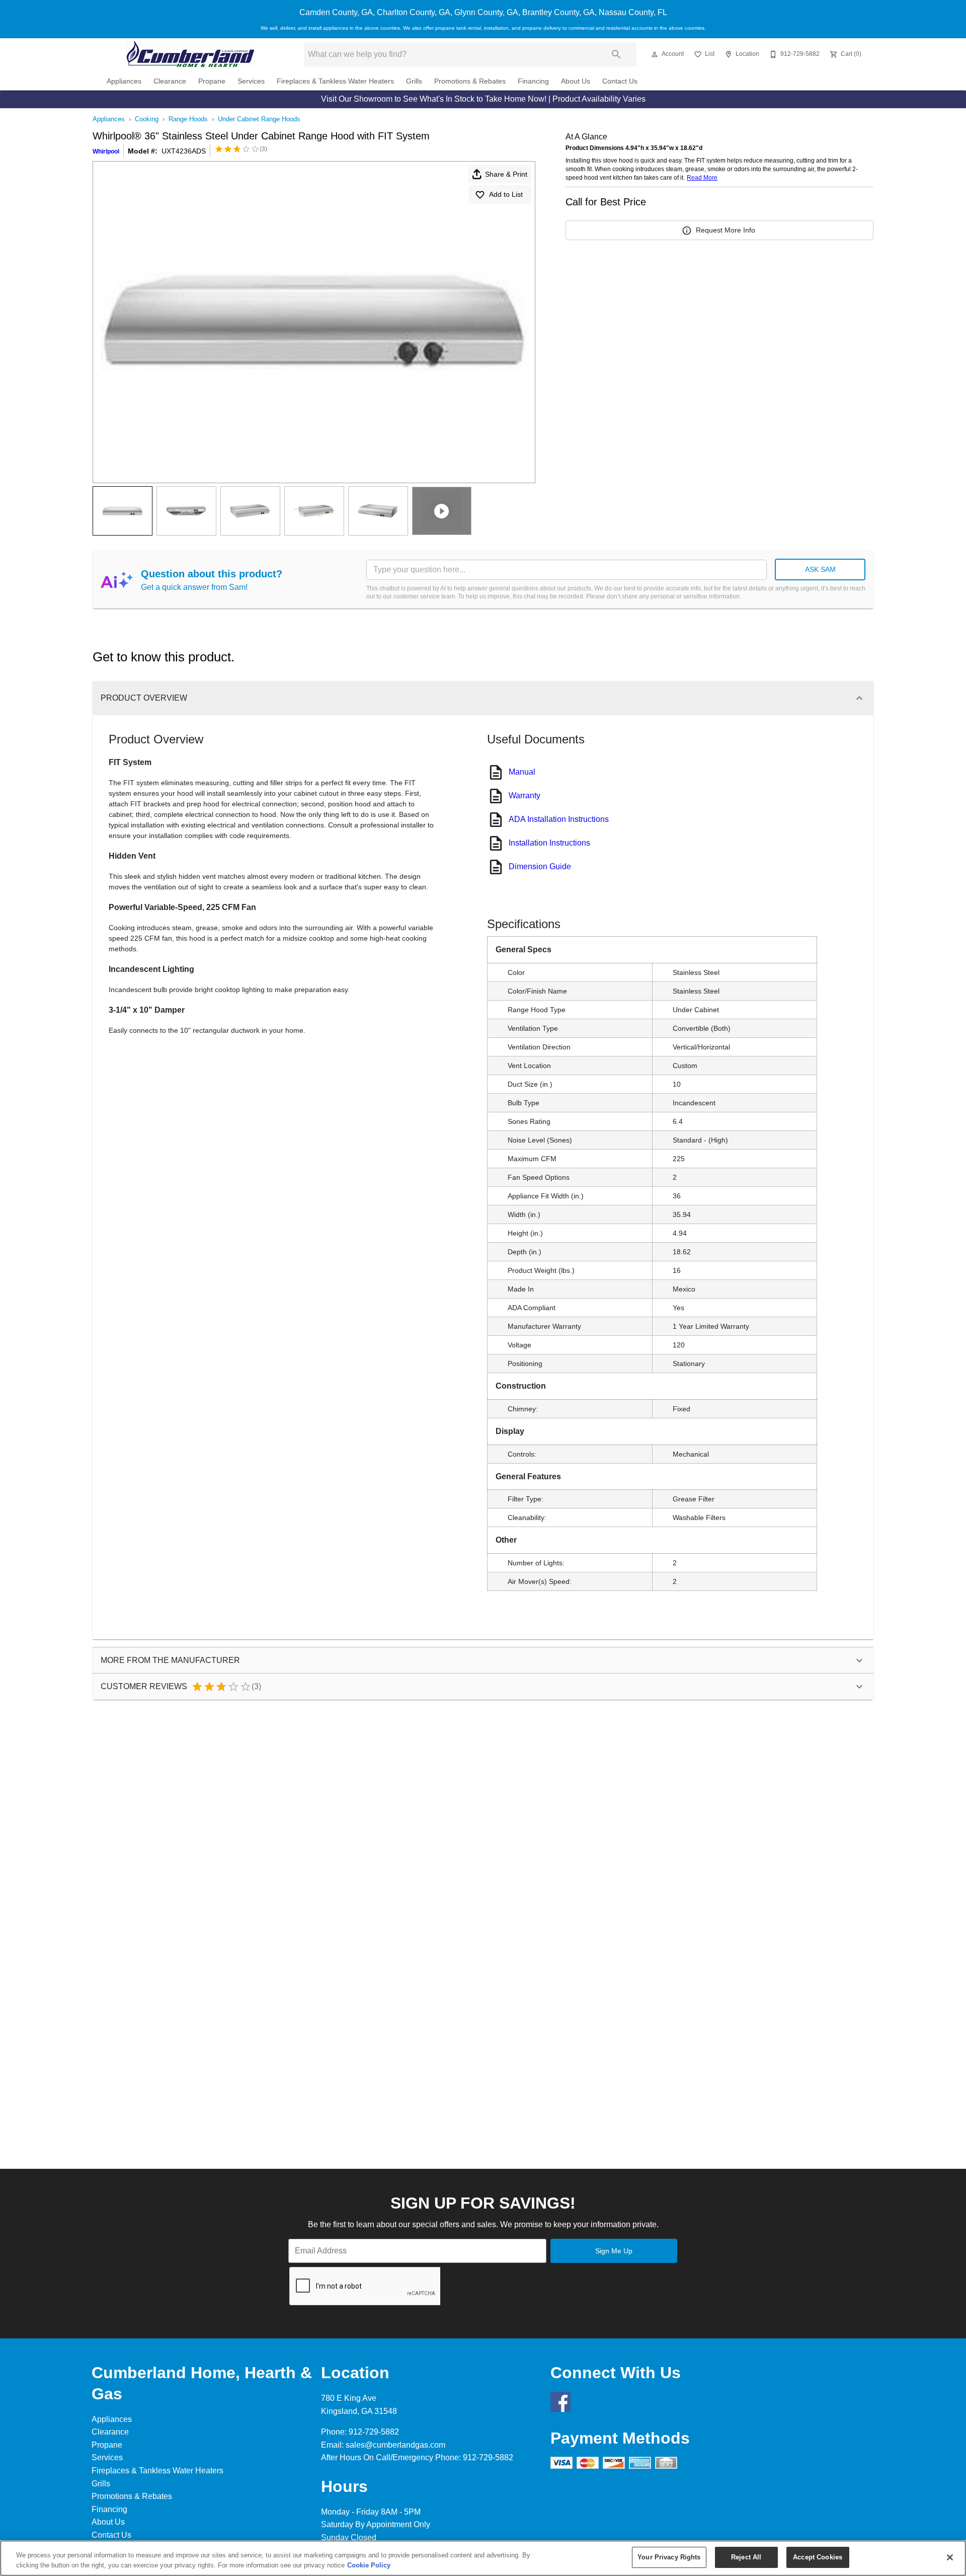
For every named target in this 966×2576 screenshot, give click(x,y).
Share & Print (506, 174)
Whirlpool (106, 151)
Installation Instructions (549, 843)
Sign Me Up (614, 2251)
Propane (212, 81)
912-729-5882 (374, 2432)
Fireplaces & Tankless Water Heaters (335, 81)
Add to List (506, 194)
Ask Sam (820, 569)
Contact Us (620, 81)
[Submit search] (616, 54)
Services (251, 81)
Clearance (170, 81)
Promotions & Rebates (470, 81)
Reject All (746, 2557)
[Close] (950, 2557)
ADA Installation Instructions (559, 819)
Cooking (147, 119)
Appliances (124, 81)
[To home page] (190, 54)
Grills (414, 81)
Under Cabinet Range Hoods (259, 119)
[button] (655, 54)
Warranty (525, 795)
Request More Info (726, 230)
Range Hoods (188, 119)
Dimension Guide (540, 866)
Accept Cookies (818, 2557)
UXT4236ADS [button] (184, 151)
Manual (522, 772)
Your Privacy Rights (669, 2557)
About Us (576, 81)
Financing (533, 81)
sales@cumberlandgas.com (395, 2445)
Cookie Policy (369, 2565)
